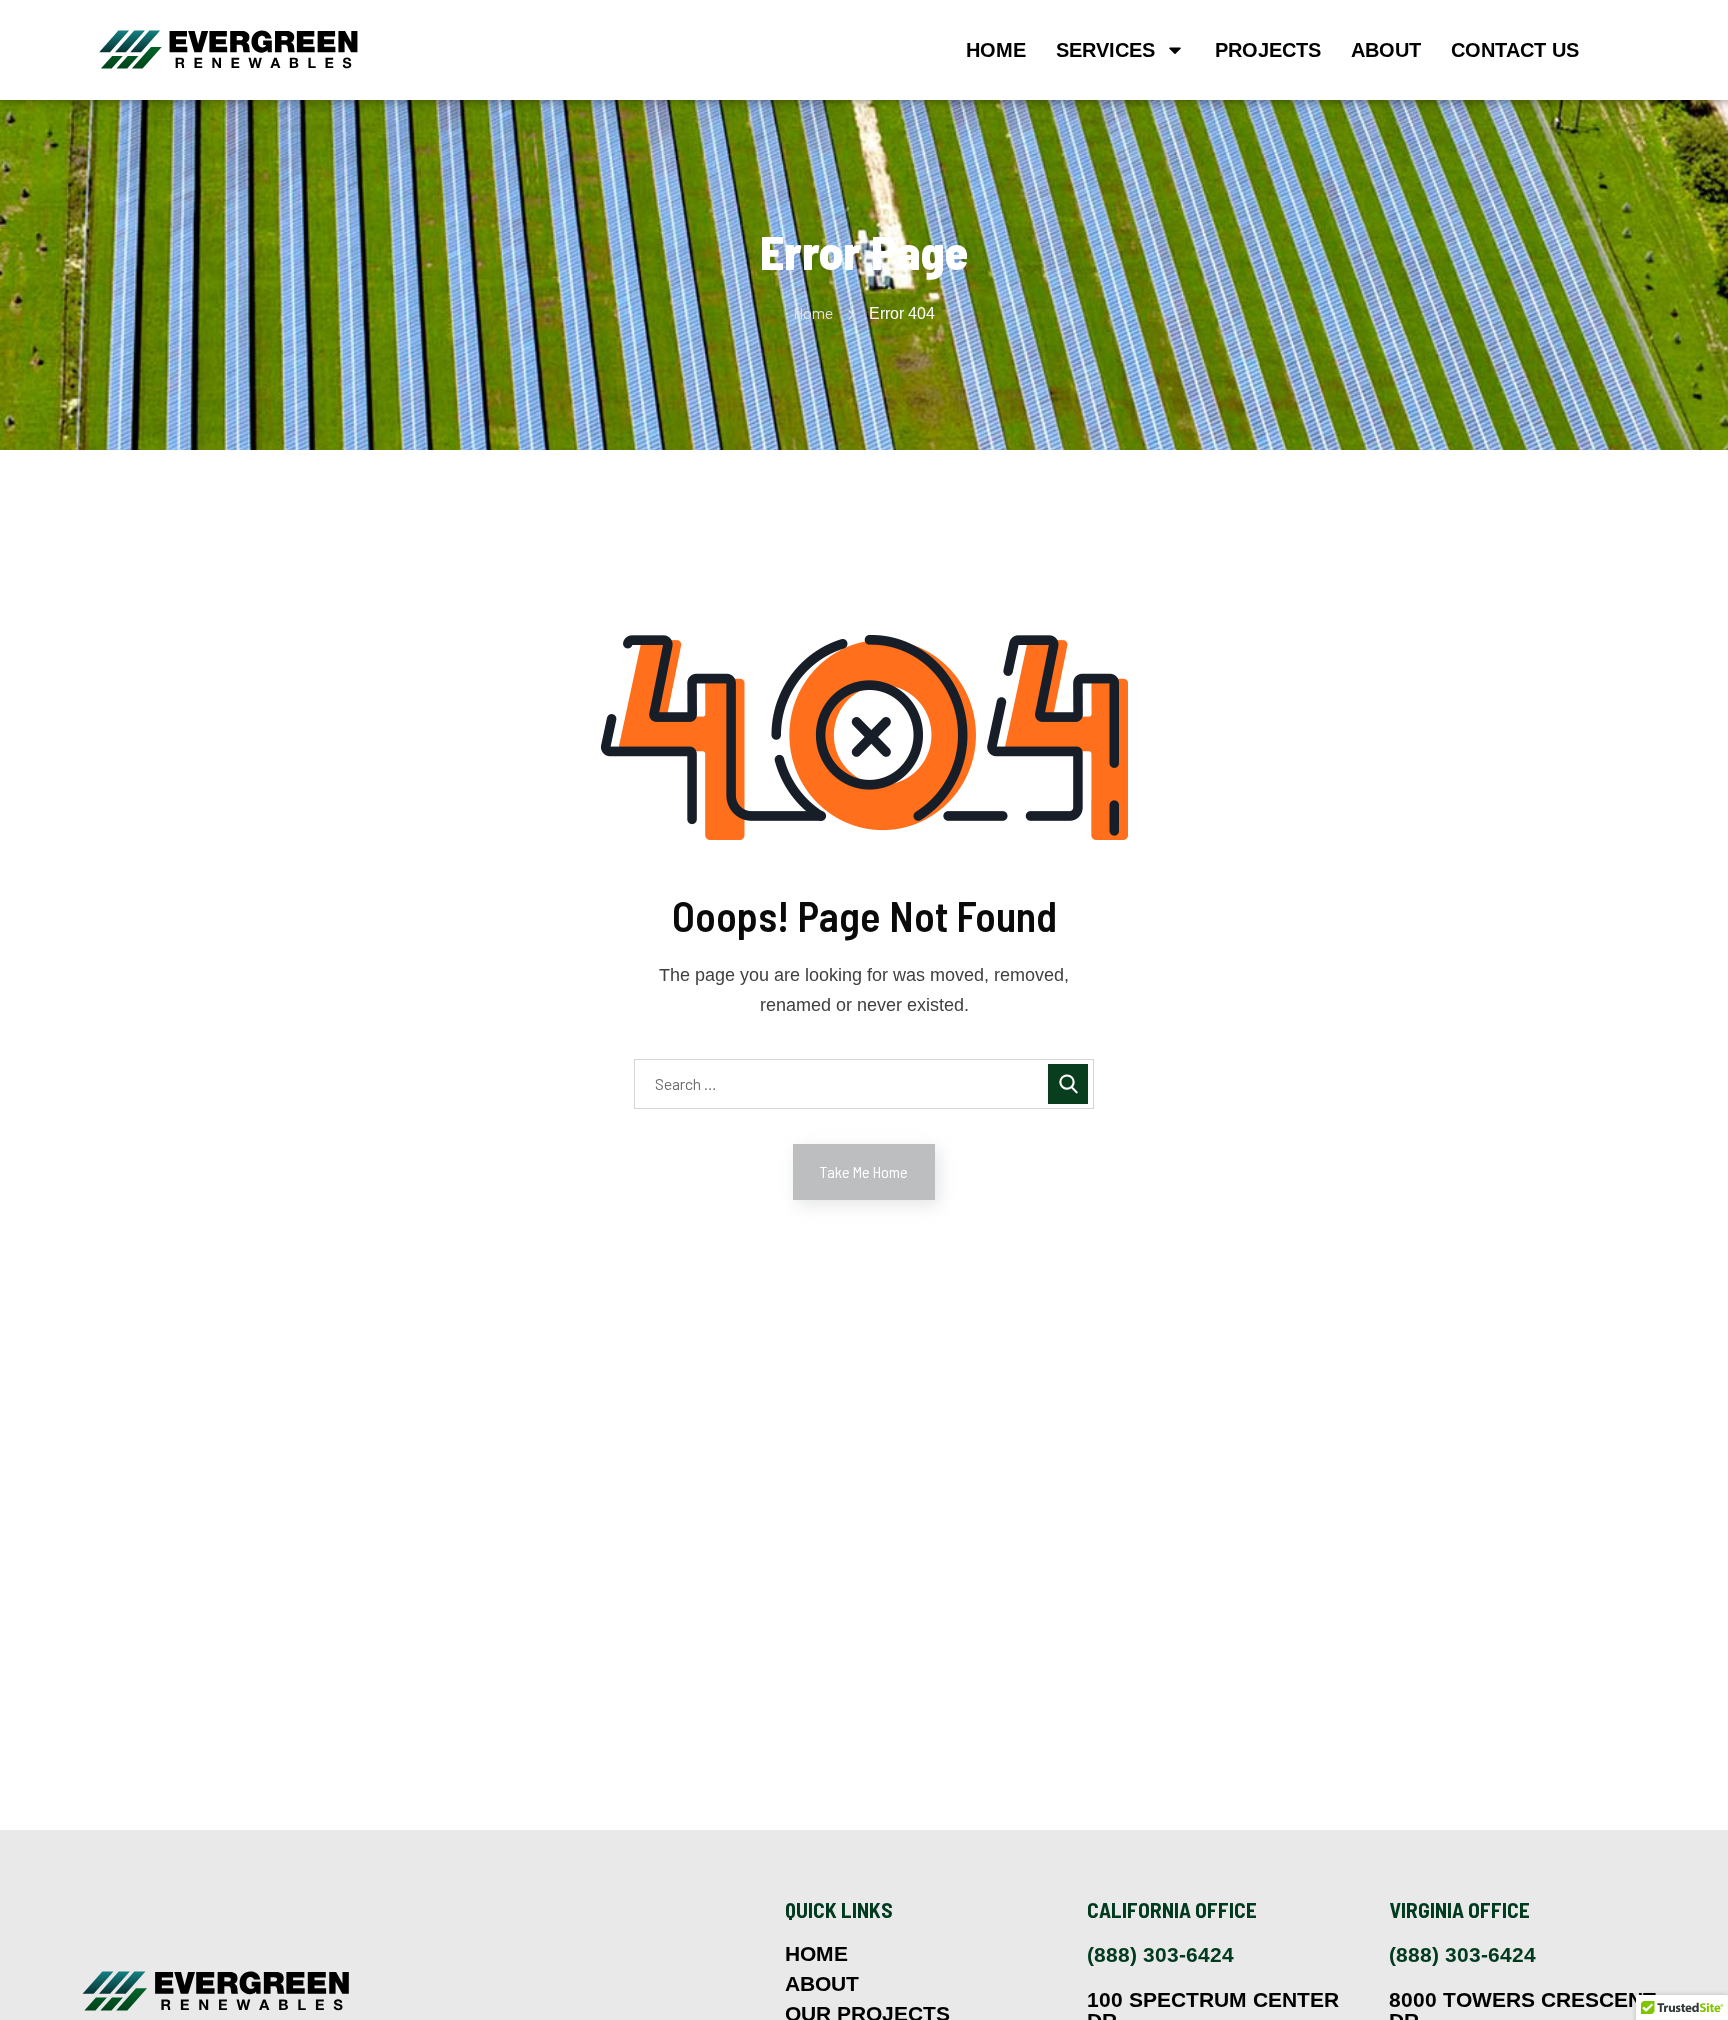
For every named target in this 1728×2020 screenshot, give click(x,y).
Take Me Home (864, 1171)
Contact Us (1515, 50)
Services (1105, 50)
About (1386, 50)
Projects (1268, 50)
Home (996, 50)
